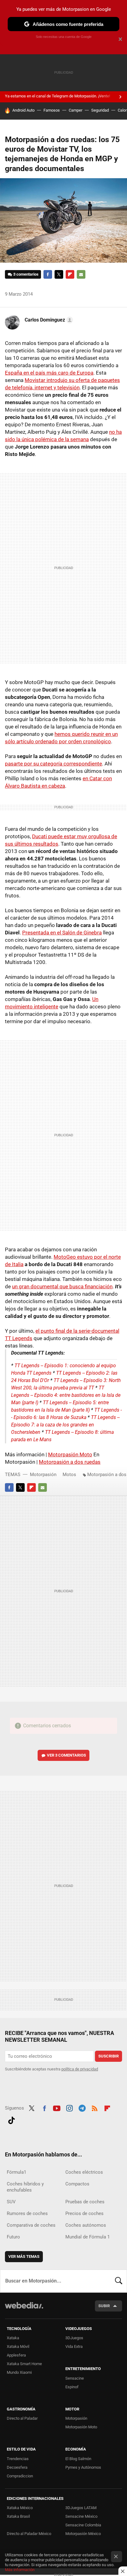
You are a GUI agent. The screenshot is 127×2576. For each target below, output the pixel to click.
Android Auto (23, 110)
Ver (66, 1755)
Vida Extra (74, 2346)
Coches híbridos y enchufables (25, 2187)
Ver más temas (24, 2256)
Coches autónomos (86, 2225)
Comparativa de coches (31, 2225)
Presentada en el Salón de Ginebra (62, 933)
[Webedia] (24, 2309)
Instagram (69, 2107)
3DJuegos (74, 2338)
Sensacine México (81, 2516)
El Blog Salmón (78, 2459)
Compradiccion (20, 2476)
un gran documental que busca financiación (62, 1286)
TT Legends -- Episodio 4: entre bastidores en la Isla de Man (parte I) (66, 1395)
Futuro (13, 2237)
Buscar (119, 2281)
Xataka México (20, 2508)
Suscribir (109, 2056)
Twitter (59, 274)
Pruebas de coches (85, 2202)
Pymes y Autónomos (83, 2467)
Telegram (82, 2107)
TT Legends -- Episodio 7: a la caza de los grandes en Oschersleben (65, 1425)
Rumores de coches (27, 2213)
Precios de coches (84, 2213)
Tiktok (11, 2119)
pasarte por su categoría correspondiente (53, 764)
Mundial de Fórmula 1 (88, 2237)
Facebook (48, 274)
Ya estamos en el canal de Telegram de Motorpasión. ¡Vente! (57, 96)
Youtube (57, 2107)
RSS (95, 2107)
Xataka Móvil (18, 2346)
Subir (104, 2306)
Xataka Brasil (18, 2516)
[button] (48, 320)
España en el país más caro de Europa (49, 373)
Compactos (77, 2184)
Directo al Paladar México (29, 2534)
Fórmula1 (16, 2172)
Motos (69, 1475)
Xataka (13, 2338)
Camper (76, 110)
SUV (11, 2202)
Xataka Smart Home (24, 2364)
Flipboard (70, 274)
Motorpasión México (83, 2534)
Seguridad (100, 110)
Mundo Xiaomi (19, 2372)
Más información (20, 2570)
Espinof (72, 2387)
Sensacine (75, 2378)
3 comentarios (26, 274)
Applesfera (16, 2355)
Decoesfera (17, 2467)
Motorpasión (43, 1475)
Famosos (52, 110)
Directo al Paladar (22, 2418)
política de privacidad (80, 2069)
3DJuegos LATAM (81, 2508)
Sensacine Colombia (83, 2525)
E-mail (81, 274)
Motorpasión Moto (70, 1454)
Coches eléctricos (84, 2172)
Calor (122, 110)
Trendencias (18, 2459)
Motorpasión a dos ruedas (70, 1462)
